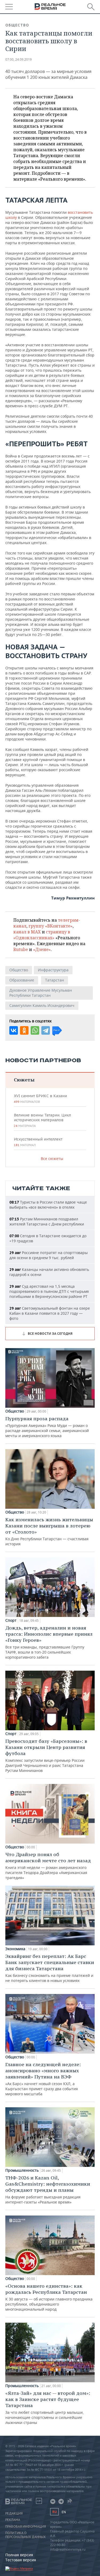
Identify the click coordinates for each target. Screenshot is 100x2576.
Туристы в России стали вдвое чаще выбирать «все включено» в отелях (48, 1205)
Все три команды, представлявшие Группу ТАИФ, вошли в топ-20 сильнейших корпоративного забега (49, 1642)
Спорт (11, 1620)
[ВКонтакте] (14, 1030)
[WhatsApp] (35, 1030)
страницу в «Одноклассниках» (42, 935)
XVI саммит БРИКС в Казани (40, 1099)
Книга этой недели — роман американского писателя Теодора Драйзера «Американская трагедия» (48, 1866)
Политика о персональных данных (25, 2535)
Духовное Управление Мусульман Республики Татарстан (41, 993)
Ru (54, 2512)
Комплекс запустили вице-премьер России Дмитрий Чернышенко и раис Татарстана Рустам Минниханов (46, 1756)
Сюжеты (24, 1080)
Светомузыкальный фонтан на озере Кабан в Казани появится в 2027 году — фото (50, 1313)
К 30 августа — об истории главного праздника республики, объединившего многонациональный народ (49, 2297)
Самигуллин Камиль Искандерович (42, 1005)
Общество (17, 25)
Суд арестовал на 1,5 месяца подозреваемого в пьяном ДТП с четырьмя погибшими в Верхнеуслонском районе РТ (49, 1291)
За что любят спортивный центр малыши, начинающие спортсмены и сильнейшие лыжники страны (48, 2408)
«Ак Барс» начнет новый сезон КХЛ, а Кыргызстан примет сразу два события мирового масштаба (43, 2079)
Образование (22, 980)
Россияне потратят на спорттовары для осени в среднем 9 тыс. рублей (49, 1255)
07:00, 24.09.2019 (19, 59)
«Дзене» (42, 949)
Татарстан (55, 980)
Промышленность (22, 2170)
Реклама (13, 2520)
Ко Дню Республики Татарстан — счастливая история (49, 1531)
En (64, 2512)
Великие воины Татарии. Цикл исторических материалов (42, 1120)
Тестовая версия (21, 2560)
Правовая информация (26, 2527)
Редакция (14, 2513)
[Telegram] (46, 1030)
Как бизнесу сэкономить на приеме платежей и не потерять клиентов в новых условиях (50, 1968)
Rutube (21, 949)
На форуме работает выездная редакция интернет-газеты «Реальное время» (48, 2190)
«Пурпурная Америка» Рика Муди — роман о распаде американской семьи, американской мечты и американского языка (47, 1427)
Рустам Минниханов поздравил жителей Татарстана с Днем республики (47, 1221)
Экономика (15, 1949)
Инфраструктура (53, 970)
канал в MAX (27, 932)
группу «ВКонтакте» (51, 926)
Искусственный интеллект (38, 1142)
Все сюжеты (52, 1159)
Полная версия (19, 2555)
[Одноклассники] (24, 1030)
